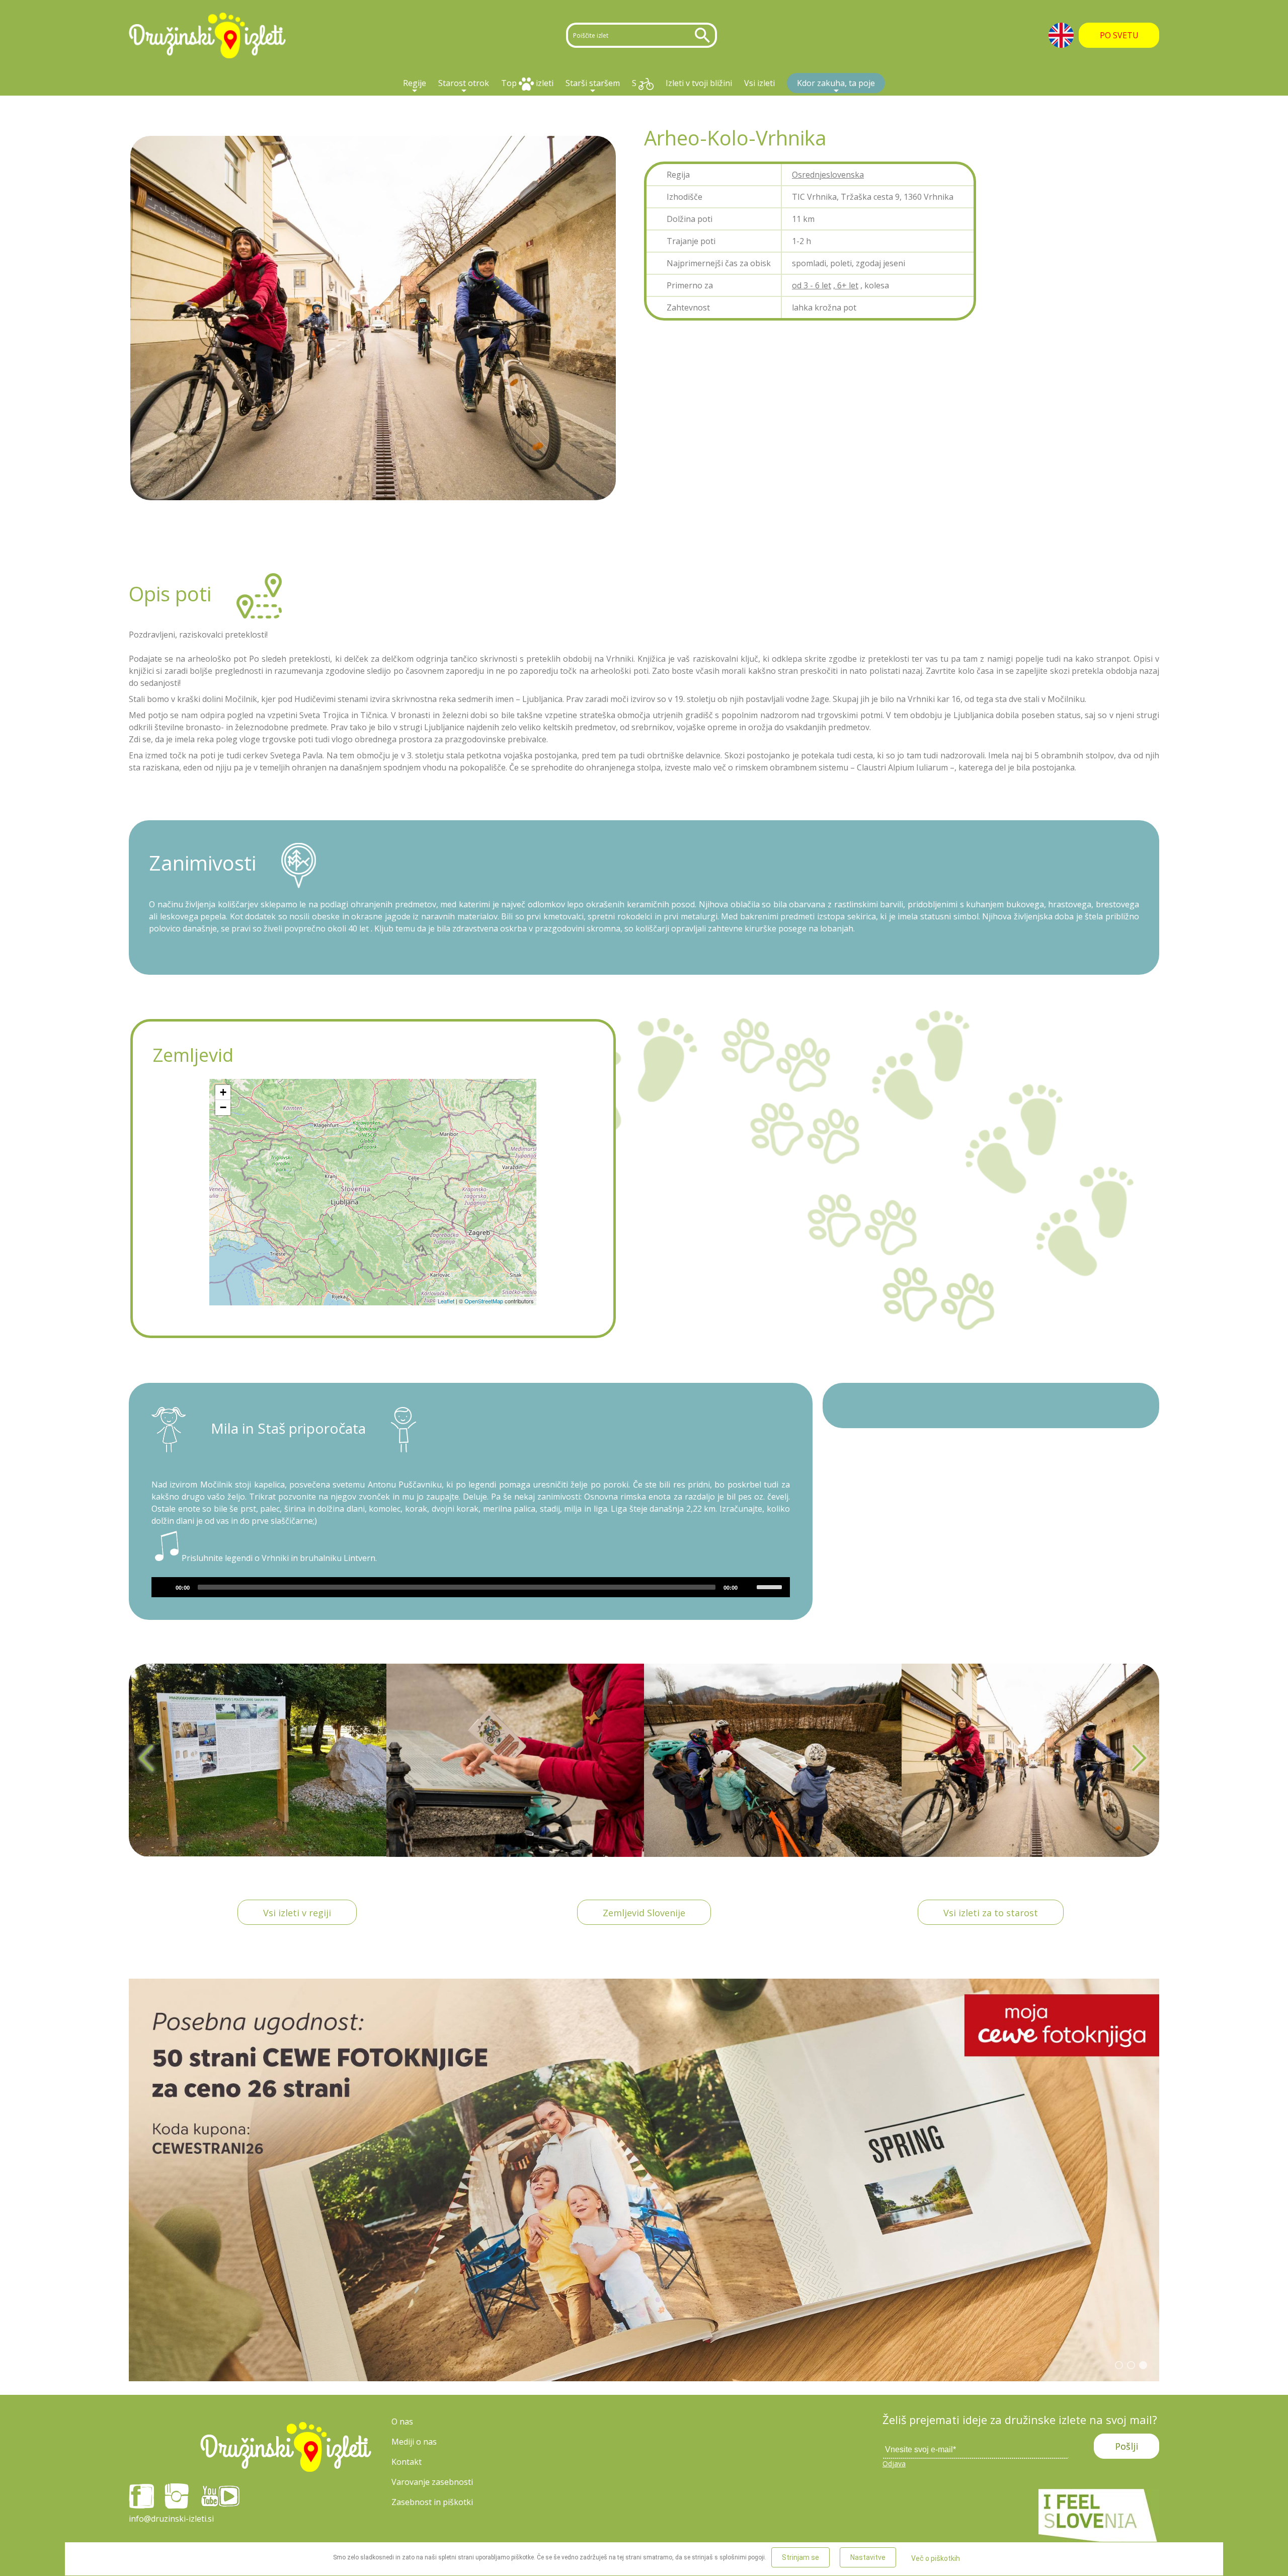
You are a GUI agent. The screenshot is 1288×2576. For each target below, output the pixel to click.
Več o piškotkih (936, 2558)
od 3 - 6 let (812, 285)
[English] (1061, 35)
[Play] (165, 1587)
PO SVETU (1119, 35)
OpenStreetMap (484, 1301)
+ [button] (223, 1092)
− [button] (223, 1107)
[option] (258, 1760)
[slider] (771, 1586)
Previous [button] (148, 1760)
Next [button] (1140, 1760)
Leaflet (446, 1301)
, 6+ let (846, 285)
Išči (704, 35)
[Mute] (749, 1587)
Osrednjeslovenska (828, 175)
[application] (471, 1587)
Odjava (894, 2464)
